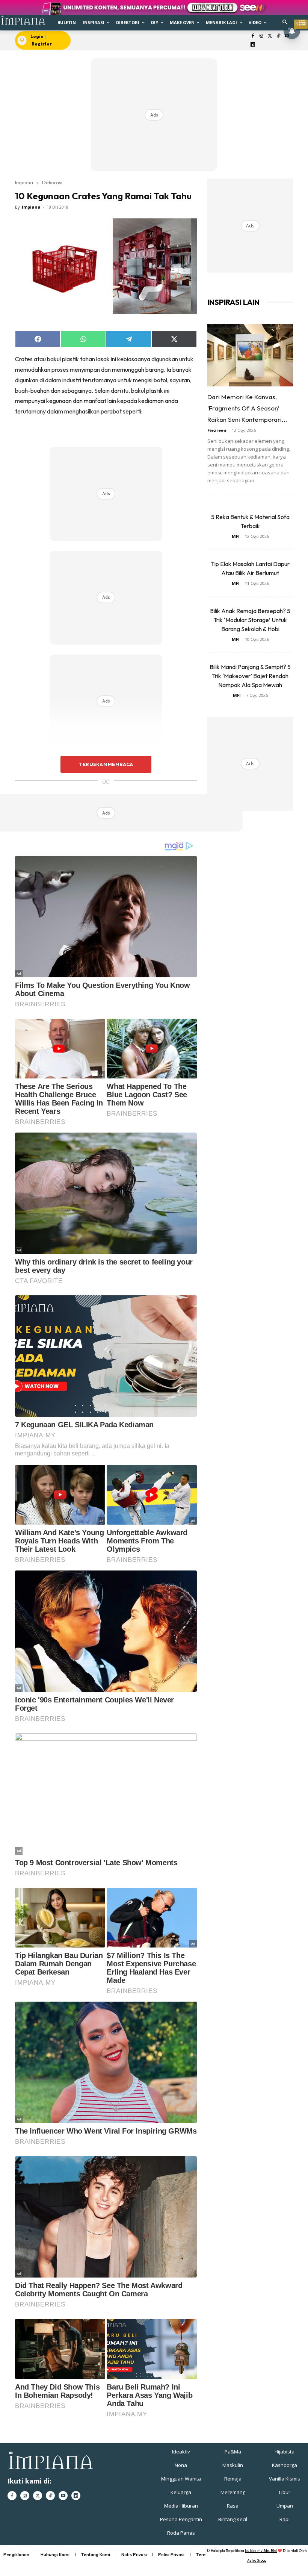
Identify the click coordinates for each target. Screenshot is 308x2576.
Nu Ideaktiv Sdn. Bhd (261, 2551)
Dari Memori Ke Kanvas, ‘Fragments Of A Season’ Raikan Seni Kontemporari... (247, 408)
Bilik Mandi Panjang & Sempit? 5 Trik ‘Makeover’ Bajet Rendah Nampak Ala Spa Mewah (250, 676)
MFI (236, 536)
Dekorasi (52, 182)
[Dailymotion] (253, 45)
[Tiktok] (279, 36)
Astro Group (257, 2560)
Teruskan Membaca (106, 764)
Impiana (24, 182)
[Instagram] (261, 36)
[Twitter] (270, 36)
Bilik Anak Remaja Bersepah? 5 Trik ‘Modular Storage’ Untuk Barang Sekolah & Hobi (250, 620)
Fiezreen (217, 430)
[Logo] (23, 20)
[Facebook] (253, 36)
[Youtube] (63, 2496)
